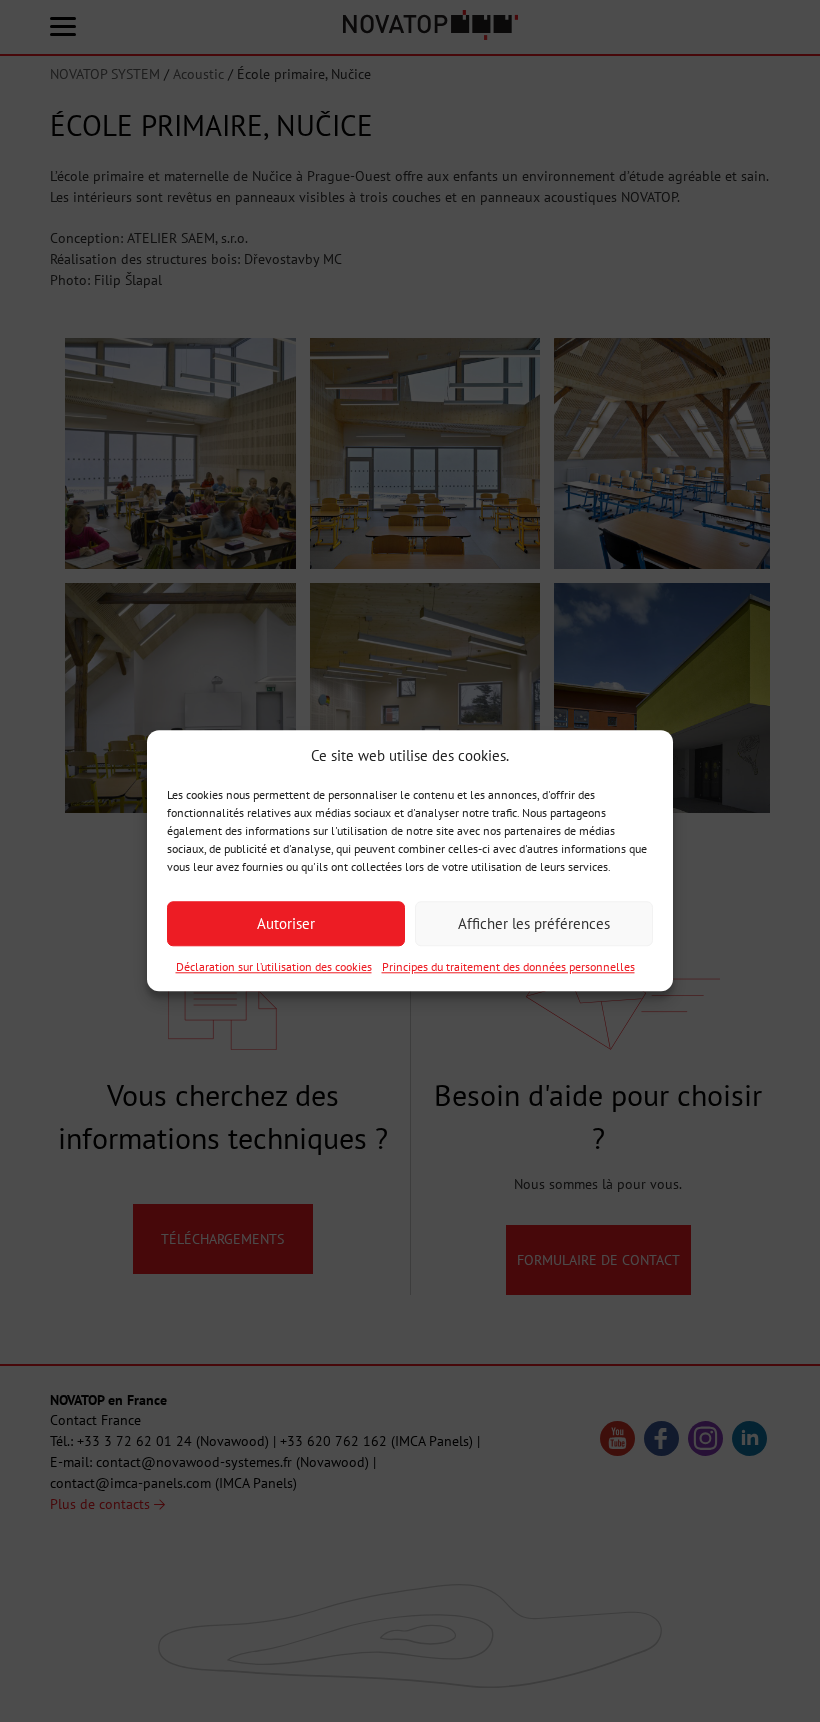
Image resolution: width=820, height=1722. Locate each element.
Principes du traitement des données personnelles (508, 967)
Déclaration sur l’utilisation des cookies (274, 967)
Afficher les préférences (534, 923)
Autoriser (286, 923)
